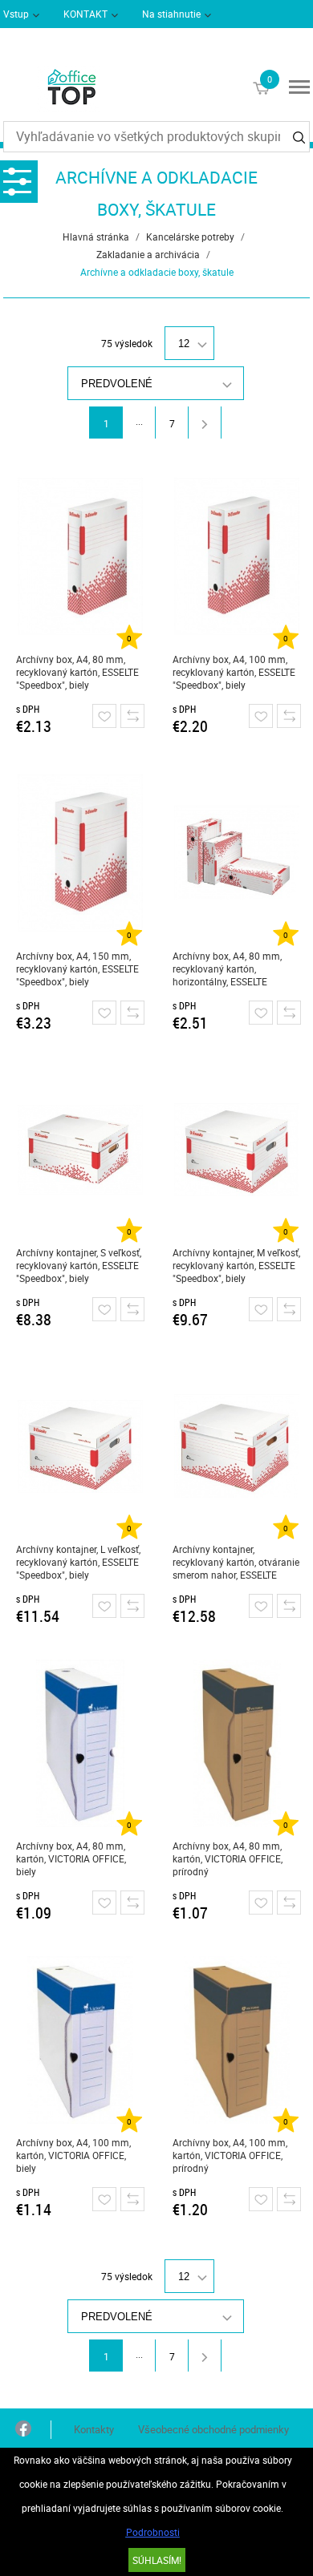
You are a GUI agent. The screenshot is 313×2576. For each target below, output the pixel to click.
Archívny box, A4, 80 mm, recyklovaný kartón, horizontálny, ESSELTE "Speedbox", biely (227, 969)
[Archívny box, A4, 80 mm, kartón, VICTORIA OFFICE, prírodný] (237, 1743)
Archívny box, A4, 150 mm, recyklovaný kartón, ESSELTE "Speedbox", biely (77, 969)
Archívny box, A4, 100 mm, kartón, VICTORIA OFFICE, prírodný (230, 2155)
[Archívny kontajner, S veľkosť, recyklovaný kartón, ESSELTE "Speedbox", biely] (80, 1150)
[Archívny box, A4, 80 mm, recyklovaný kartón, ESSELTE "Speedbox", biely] (80, 556)
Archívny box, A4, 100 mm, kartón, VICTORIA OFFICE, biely (73, 2155)
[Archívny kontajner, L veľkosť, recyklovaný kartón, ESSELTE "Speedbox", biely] (80, 1446)
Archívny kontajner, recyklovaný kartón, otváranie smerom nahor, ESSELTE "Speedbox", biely (236, 1562)
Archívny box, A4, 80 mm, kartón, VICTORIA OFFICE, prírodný (228, 1858)
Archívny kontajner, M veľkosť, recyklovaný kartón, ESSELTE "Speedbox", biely (236, 1265)
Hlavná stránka (96, 237)
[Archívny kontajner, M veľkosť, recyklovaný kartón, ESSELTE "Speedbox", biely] (237, 1150)
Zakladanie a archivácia (148, 254)
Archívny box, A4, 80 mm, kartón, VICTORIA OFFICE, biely (71, 1858)
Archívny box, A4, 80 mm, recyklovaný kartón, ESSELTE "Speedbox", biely (77, 672)
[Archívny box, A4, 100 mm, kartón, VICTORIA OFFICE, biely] (80, 2040)
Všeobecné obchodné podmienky (213, 2429)
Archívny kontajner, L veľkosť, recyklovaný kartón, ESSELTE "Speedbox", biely (78, 1562)
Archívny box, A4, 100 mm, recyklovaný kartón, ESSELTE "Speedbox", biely (234, 672)
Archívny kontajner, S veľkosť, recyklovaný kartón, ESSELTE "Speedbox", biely (79, 1265)
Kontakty (94, 2429)
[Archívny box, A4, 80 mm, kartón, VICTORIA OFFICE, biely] (80, 1743)
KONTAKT (85, 14)
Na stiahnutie (171, 14)
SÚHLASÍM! (157, 2560)
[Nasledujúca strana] (205, 423)
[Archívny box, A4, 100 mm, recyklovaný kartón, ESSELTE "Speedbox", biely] (237, 556)
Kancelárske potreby (190, 237)
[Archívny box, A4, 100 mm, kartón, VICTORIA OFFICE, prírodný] (237, 2040)
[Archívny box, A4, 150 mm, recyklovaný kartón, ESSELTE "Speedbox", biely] (80, 853)
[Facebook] (23, 2430)
